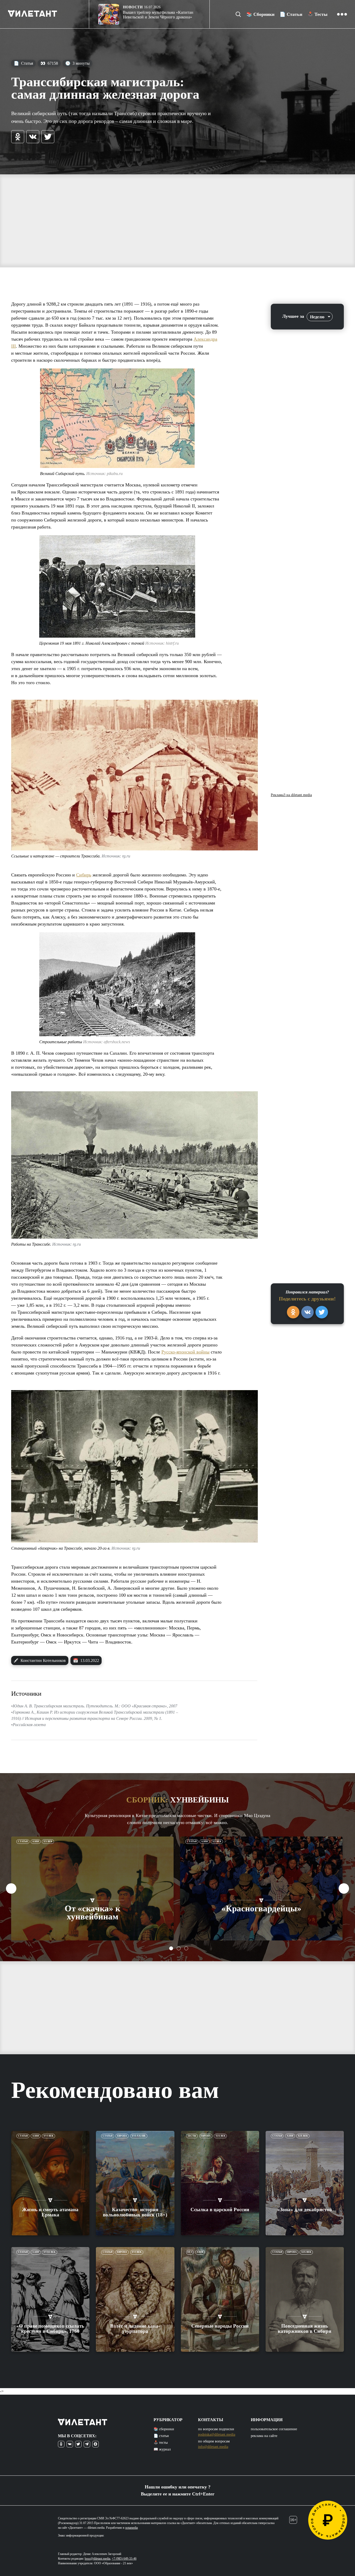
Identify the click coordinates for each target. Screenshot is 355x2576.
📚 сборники (164, 2429)
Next (344, 1888)
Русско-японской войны (185, 1352)
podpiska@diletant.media (217, 2435)
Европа (122, 2136)
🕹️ (317, 14)
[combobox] (320, 317)
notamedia (132, 2528)
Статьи (23, 1841)
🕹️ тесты (161, 2443)
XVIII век (50, 2252)
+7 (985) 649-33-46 (124, 2559)
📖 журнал (162, 2449)
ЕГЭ (190, 2252)
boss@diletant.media (97, 2559)
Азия (36, 1841)
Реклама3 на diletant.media (291, 795)
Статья (23, 63)
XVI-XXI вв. (139, 2136)
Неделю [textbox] (317, 317)
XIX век (221, 2136)
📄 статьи (161, 2436)
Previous (11, 1888)
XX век (48, 1841)
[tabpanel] (93, 1888)
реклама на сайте (264, 2436)
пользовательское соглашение (274, 2429)
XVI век (48, 2136)
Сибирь (84, 875)
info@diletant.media (213, 2447)
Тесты (192, 2136)
